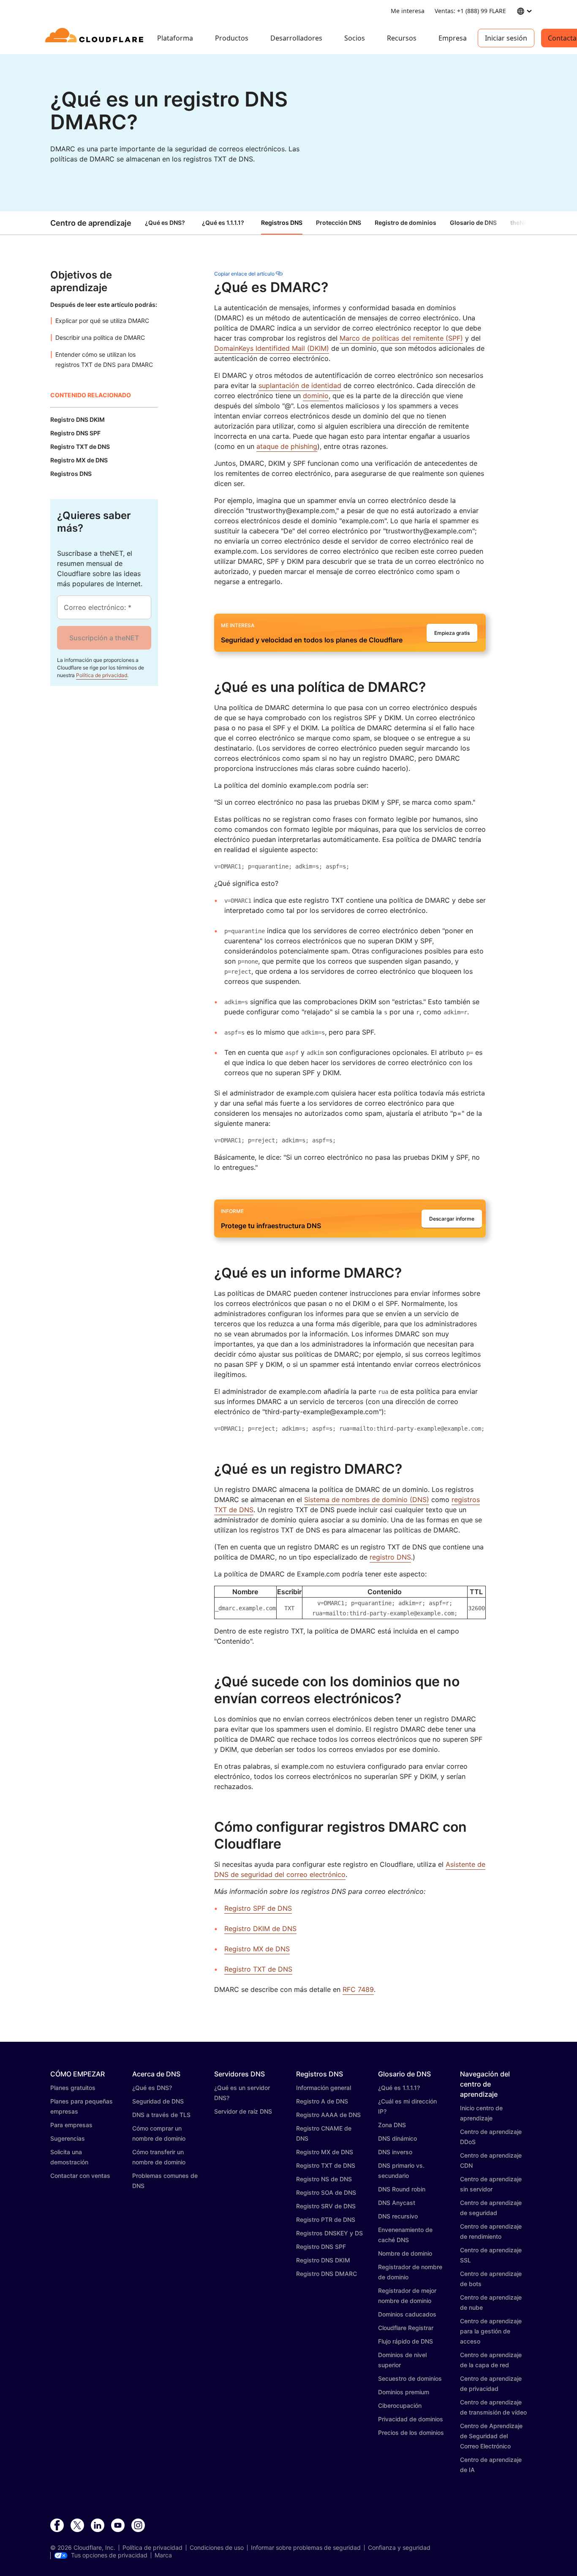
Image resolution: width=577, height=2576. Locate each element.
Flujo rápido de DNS (406, 2341)
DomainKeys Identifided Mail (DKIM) (272, 348)
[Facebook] (57, 2526)
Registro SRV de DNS (326, 2206)
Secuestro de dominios (410, 2378)
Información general (324, 2088)
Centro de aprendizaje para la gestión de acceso (491, 2331)
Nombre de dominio (405, 2253)
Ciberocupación (400, 2405)
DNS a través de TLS (161, 2115)
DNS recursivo (398, 2216)
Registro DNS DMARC (327, 2274)
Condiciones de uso (217, 2548)
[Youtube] (118, 2526)
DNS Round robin (402, 2189)
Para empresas (71, 2125)
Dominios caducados (407, 2314)
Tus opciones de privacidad (109, 2555)
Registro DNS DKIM (323, 2260)
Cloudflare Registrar (406, 2328)
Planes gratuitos (73, 2088)
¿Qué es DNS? (165, 223)
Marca (163, 2555)
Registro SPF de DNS (258, 1908)
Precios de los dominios (411, 2433)
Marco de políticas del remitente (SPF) (401, 338)
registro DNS (390, 1557)
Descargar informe (452, 1219)
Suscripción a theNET (104, 638)
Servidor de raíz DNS (243, 2111)
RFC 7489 (358, 1989)
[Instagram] (138, 2526)
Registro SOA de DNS (326, 2192)
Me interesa (408, 11)
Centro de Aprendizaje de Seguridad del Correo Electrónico (491, 2436)
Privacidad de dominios (411, 2419)
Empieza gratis (452, 633)
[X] (77, 2526)
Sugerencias (68, 2138)
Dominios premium (404, 2392)
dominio (316, 396)
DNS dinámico (397, 2138)
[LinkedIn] (98, 2526)
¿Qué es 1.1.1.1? (223, 223)
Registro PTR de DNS (326, 2220)
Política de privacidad (102, 675)
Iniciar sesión (506, 38)
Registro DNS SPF (321, 2247)
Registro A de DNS (322, 2101)
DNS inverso (395, 2152)
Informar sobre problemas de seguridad (306, 2548)
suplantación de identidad (300, 385)
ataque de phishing (287, 446)
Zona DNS (392, 2125)
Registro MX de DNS (257, 1949)
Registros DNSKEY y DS (329, 2233)
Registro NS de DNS (324, 2179)
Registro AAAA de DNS (328, 2115)
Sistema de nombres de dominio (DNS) (367, 1500)
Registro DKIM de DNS (260, 1929)
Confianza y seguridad (399, 2548)
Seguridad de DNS (158, 2101)
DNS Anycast (397, 2203)
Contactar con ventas (80, 2176)
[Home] (96, 38)
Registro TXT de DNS (258, 1969)
